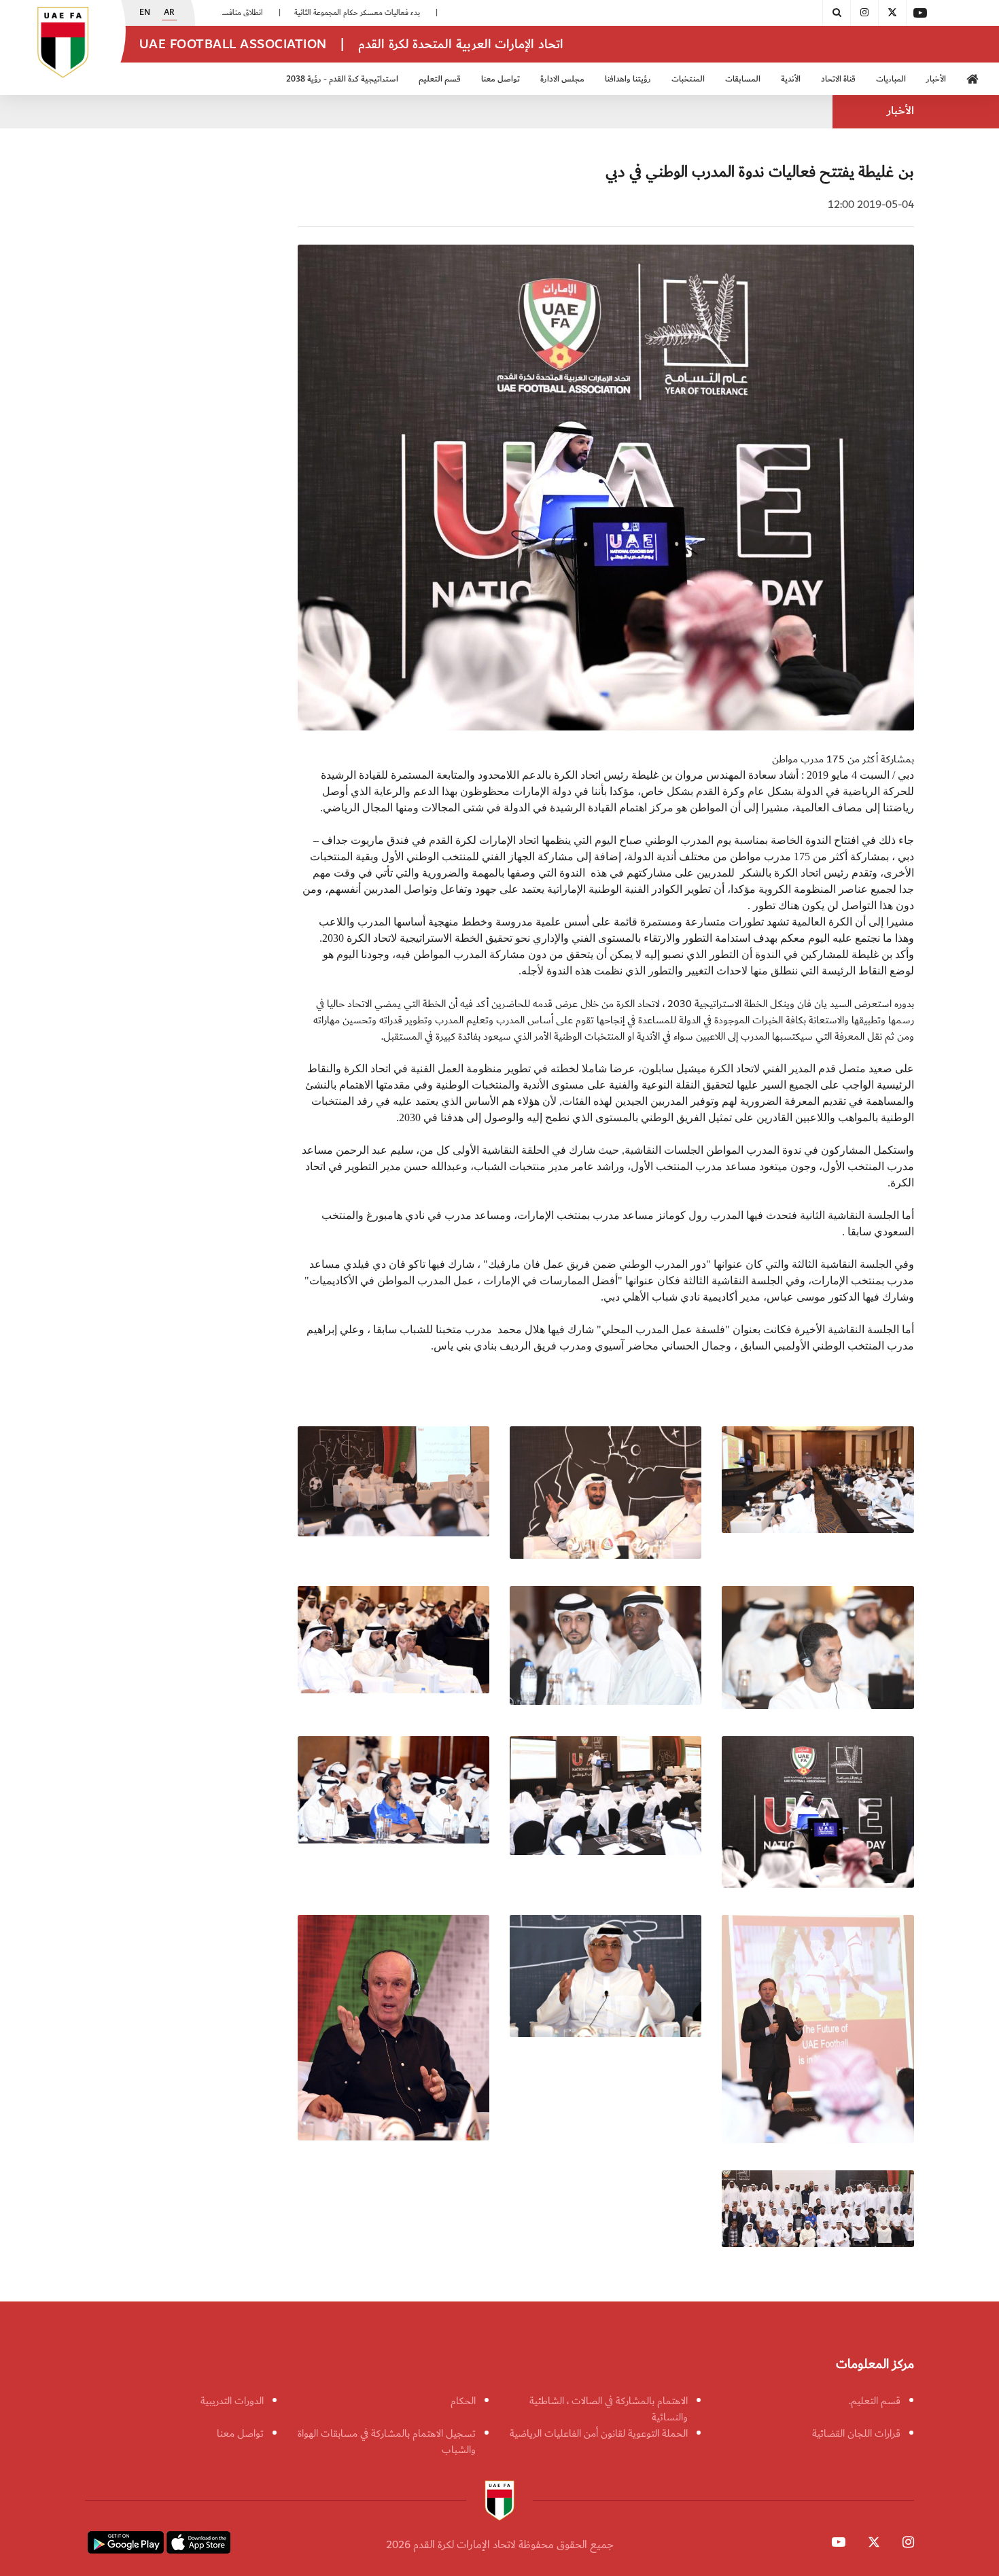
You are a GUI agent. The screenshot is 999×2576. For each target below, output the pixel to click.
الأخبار (936, 79)
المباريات (891, 79)
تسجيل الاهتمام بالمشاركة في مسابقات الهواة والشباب (387, 2441)
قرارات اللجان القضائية (856, 2433)
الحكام (463, 2401)
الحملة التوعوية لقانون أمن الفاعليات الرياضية (599, 2433)
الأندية (791, 79)
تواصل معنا (240, 2433)
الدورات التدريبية (232, 2401)
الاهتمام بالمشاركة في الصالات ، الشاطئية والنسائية (609, 2409)
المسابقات (743, 79)
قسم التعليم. (875, 2401)
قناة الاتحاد (838, 79)
